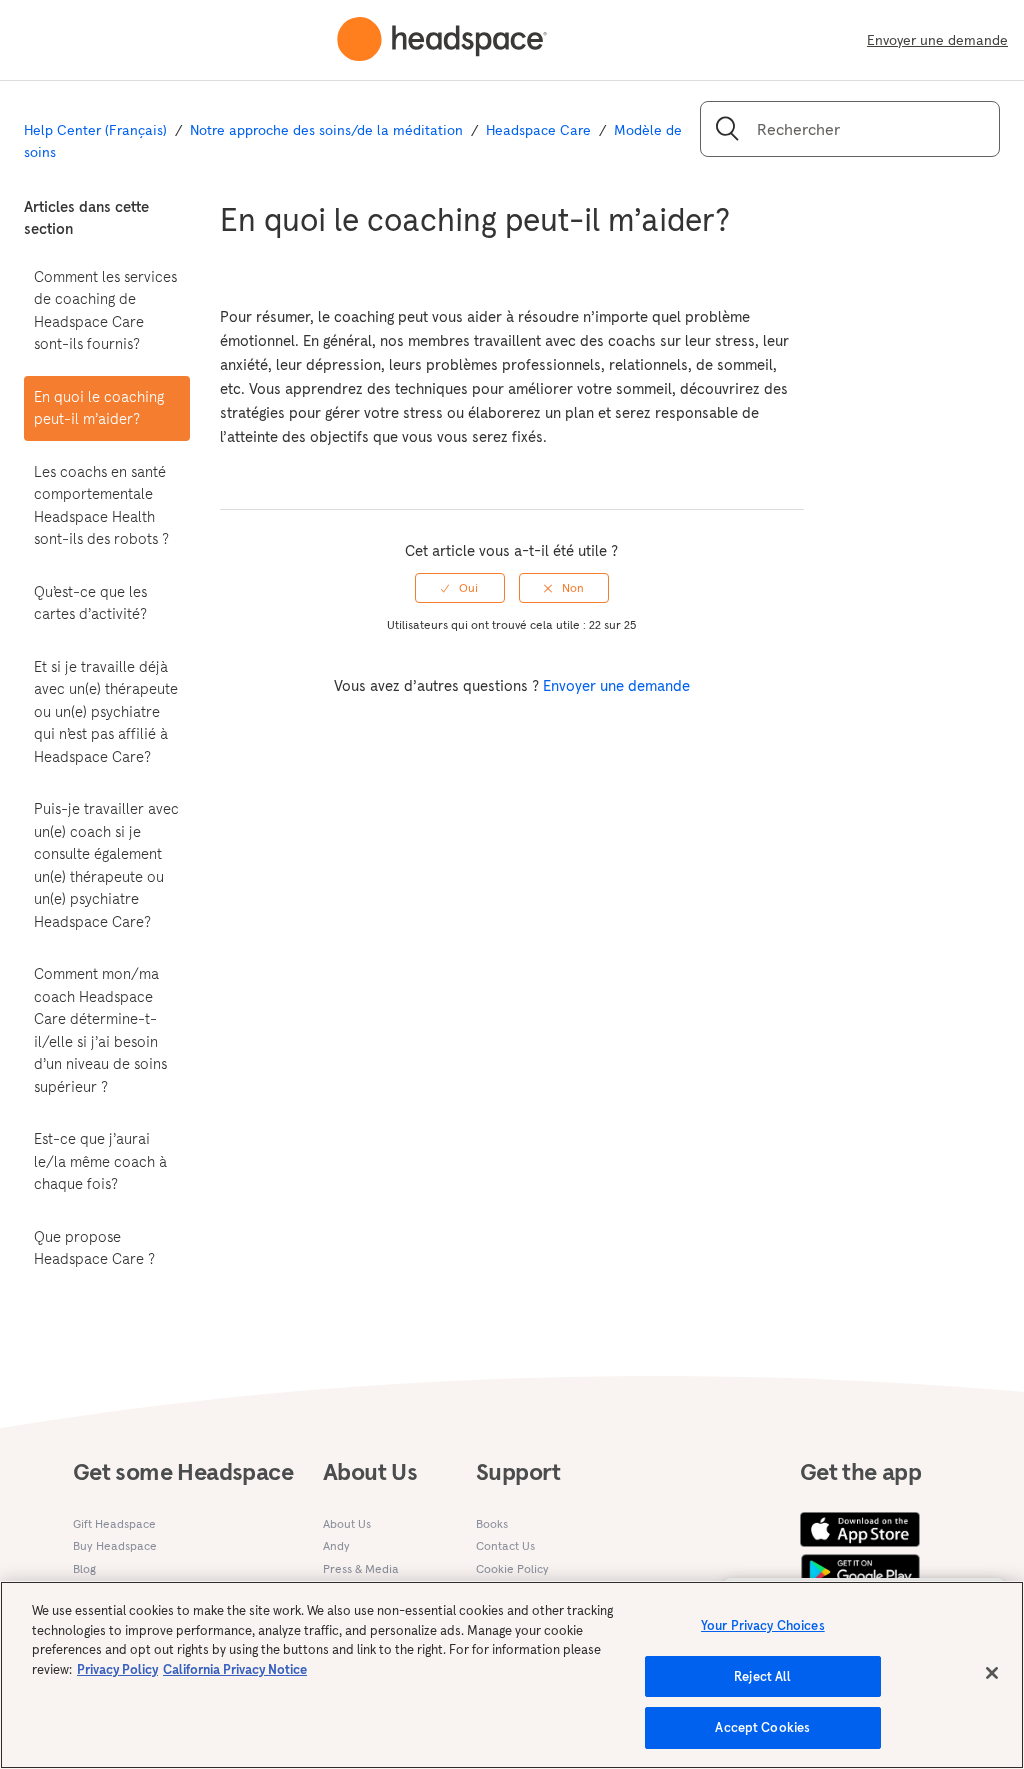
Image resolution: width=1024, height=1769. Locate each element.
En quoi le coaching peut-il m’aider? (99, 408)
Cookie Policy (512, 1568)
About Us (347, 1523)
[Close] (992, 1673)
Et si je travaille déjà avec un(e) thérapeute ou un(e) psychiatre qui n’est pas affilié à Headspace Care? (106, 711)
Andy (336, 1545)
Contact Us (505, 1545)
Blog (84, 1568)
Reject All (762, 1676)
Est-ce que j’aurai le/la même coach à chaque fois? (100, 1161)
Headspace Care (538, 130)
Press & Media (361, 1568)
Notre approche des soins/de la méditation (326, 130)
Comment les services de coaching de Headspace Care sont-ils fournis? (105, 310)
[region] (512, 1675)
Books (492, 1523)
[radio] (460, 588)
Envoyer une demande (937, 40)
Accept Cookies (762, 1727)
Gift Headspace (114, 1523)
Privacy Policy (117, 1669)
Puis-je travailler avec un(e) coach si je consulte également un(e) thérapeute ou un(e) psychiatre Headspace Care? (106, 865)
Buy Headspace (115, 1545)
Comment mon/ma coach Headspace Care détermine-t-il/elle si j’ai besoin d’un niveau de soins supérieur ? (100, 1030)
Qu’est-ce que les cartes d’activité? (90, 603)
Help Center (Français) (95, 130)
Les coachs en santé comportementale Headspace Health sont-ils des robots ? (101, 505)
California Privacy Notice (235, 1669)
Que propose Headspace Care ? (94, 1248)
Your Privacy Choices (763, 1625)
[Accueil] (442, 40)
